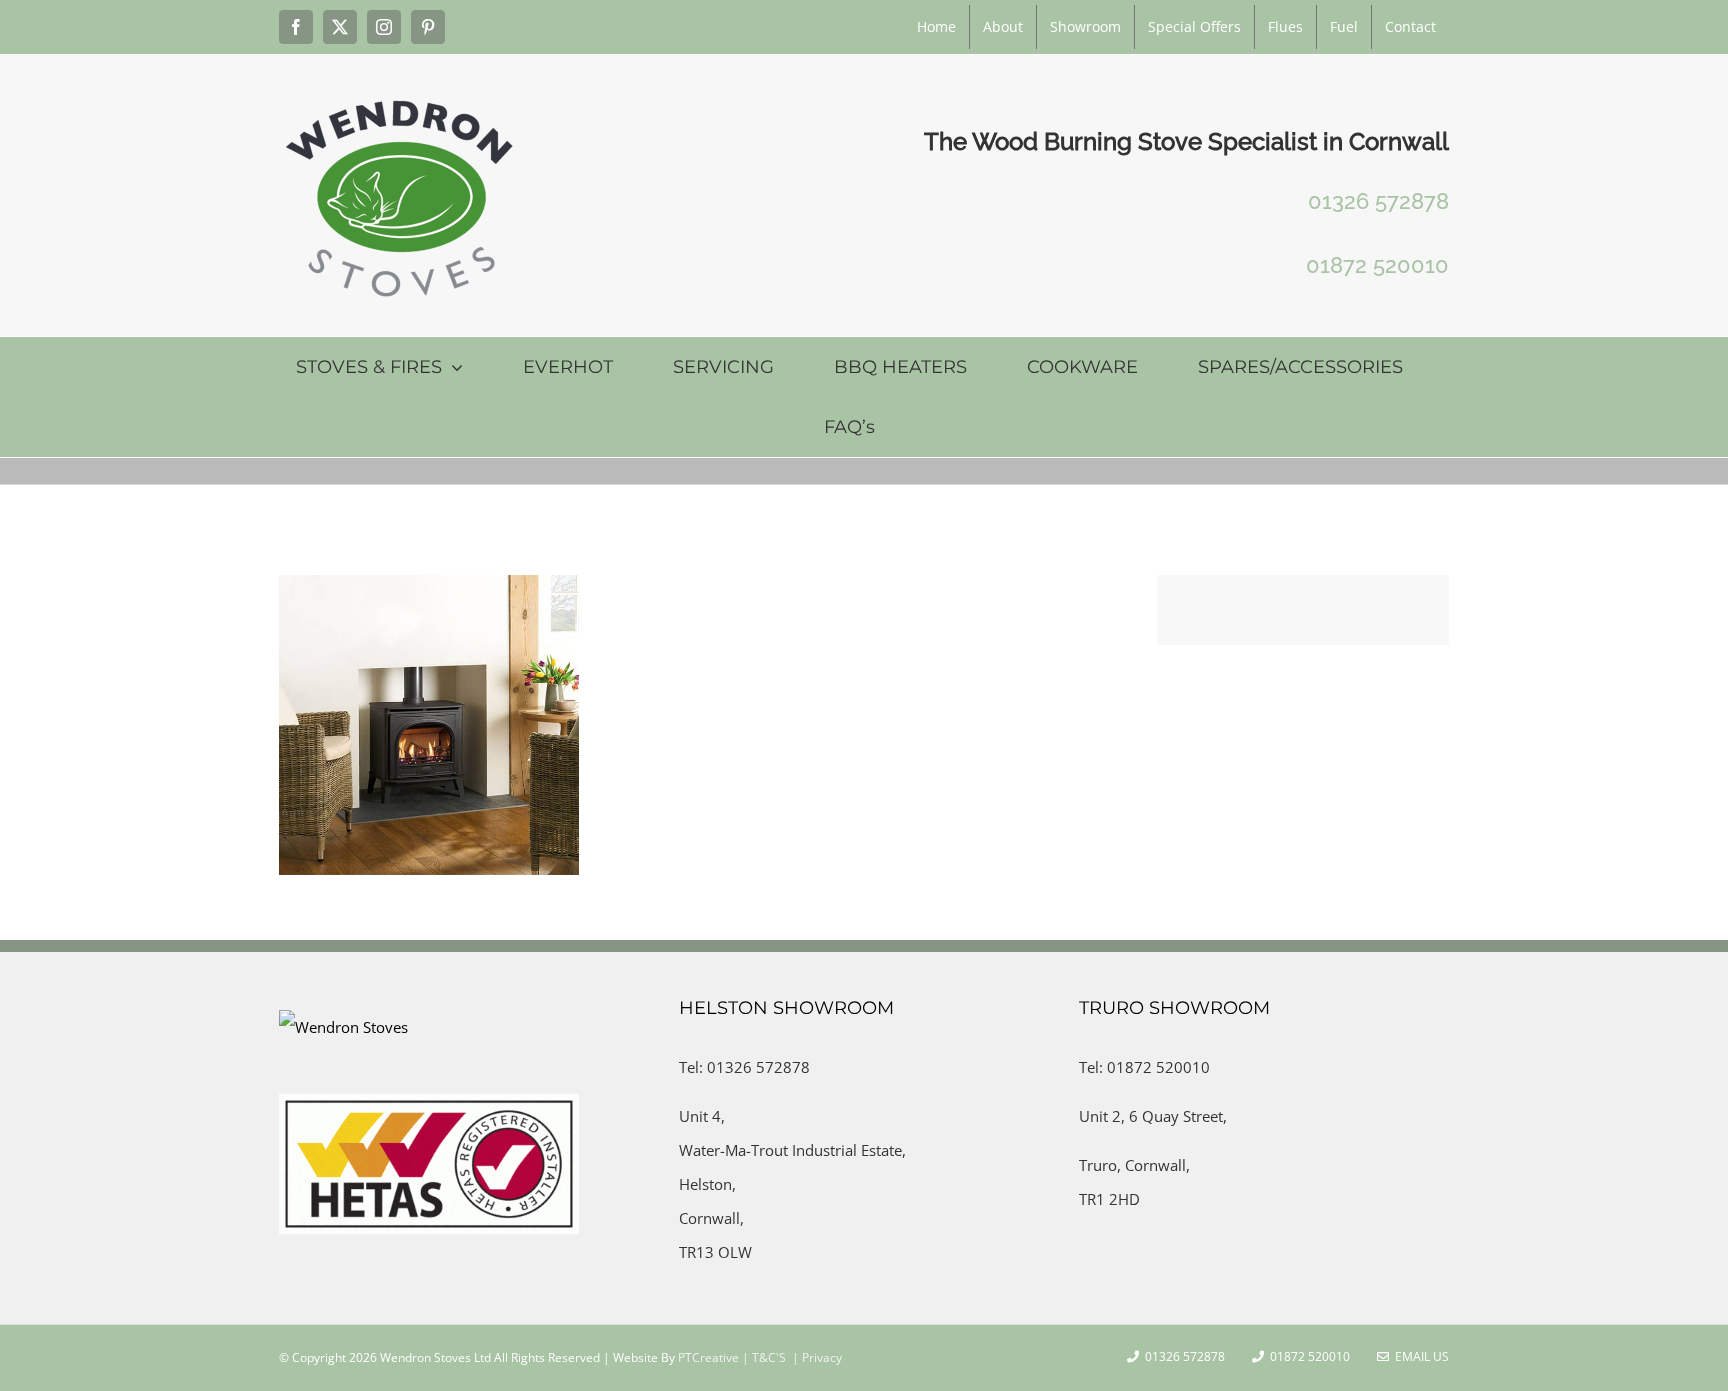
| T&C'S (762, 1357)
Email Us (1419, 1356)
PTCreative (707, 1357)
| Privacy (815, 1357)
